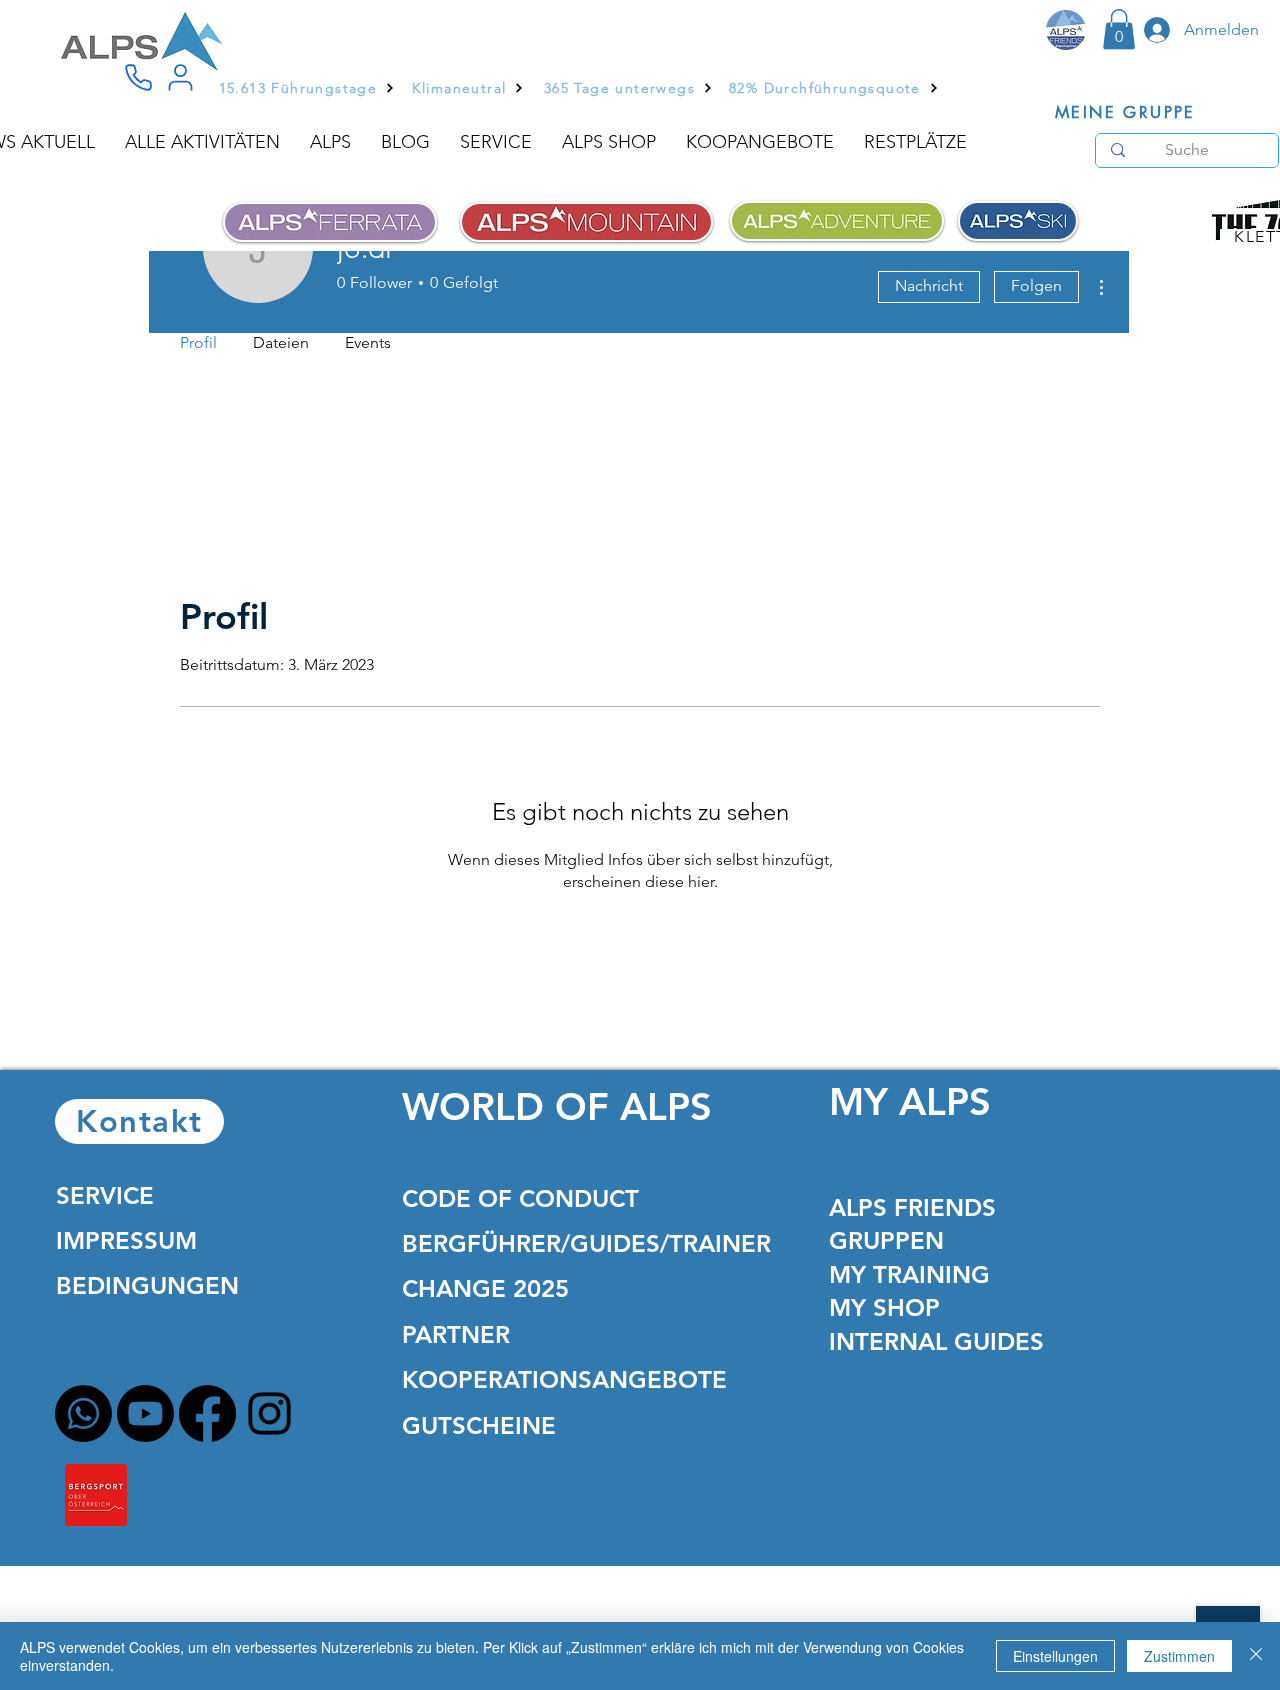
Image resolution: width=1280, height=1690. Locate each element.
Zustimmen (1179, 1656)
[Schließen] (1256, 1656)
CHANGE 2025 (485, 1288)
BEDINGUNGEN (147, 1285)
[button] (1119, 29)
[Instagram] (269, 1413)
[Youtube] (145, 1413)
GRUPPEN (886, 1240)
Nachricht (929, 285)
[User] (180, 78)
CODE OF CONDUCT (520, 1198)
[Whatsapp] (83, 1413)
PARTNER (456, 1334)
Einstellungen (1055, 1656)
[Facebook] (207, 1413)
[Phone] (138, 78)
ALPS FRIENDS (912, 1207)
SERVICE (105, 1195)
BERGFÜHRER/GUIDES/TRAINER (586, 1243)
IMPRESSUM (126, 1240)
